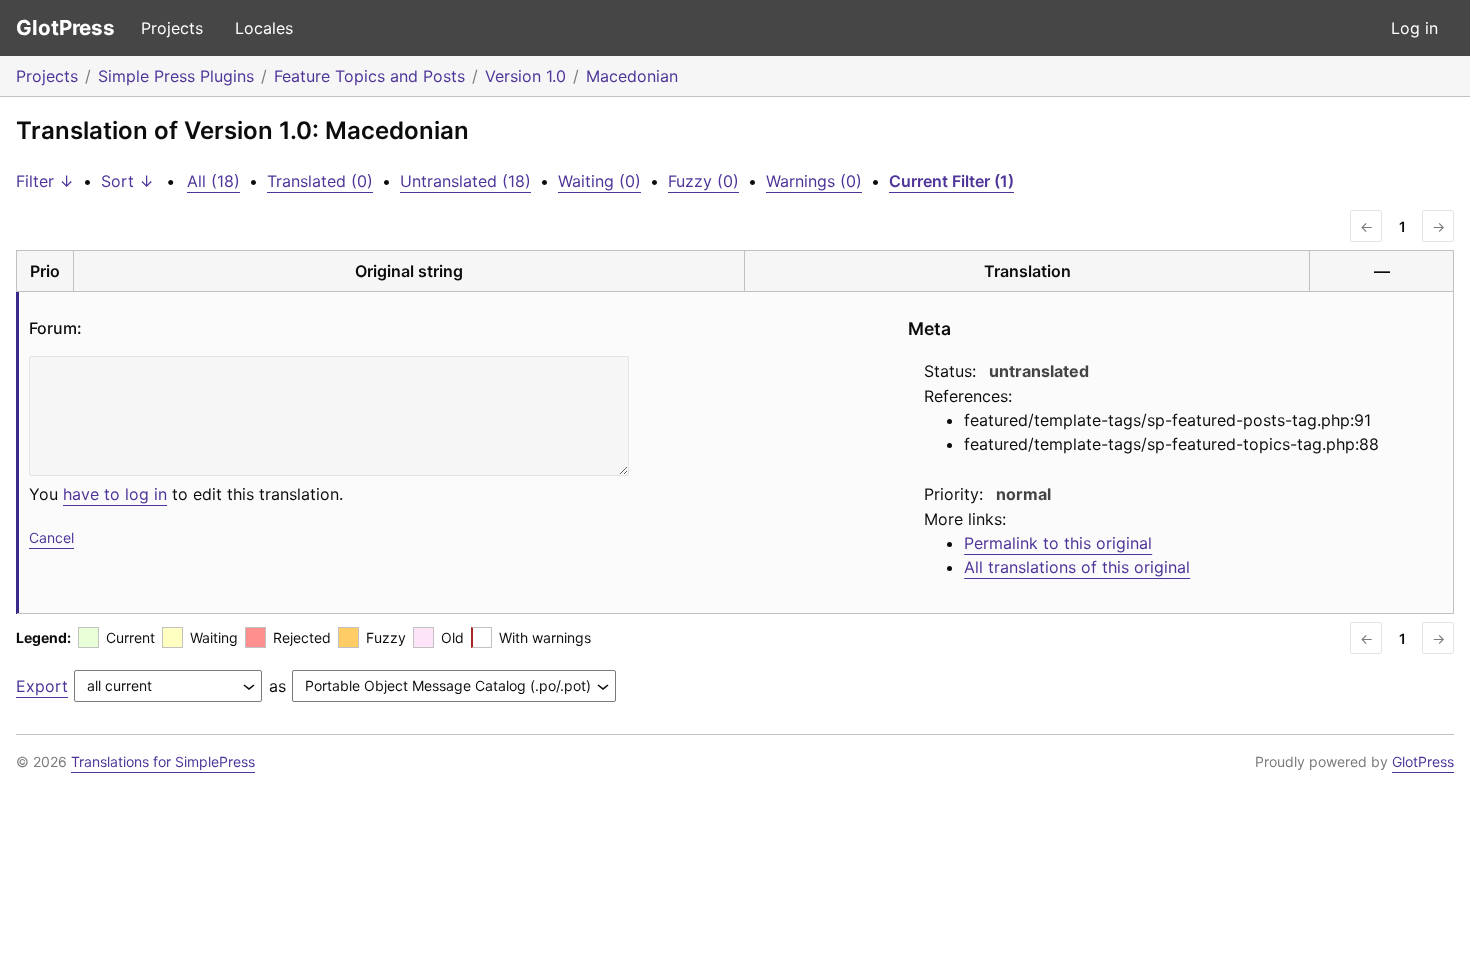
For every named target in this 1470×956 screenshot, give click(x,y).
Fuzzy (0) (703, 181)
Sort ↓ (127, 181)
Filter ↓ (45, 181)
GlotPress (65, 27)
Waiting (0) (599, 181)
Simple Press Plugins (176, 76)
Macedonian (632, 76)
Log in (1414, 28)
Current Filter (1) (951, 181)
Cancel (51, 537)
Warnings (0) (814, 181)
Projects (172, 28)
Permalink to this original (1058, 543)
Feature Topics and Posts (369, 76)
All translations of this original (1077, 567)
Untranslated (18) (465, 181)
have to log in (115, 494)
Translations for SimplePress (163, 761)
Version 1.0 (525, 76)
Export (42, 686)
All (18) (213, 181)
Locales (264, 28)
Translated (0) (320, 181)
